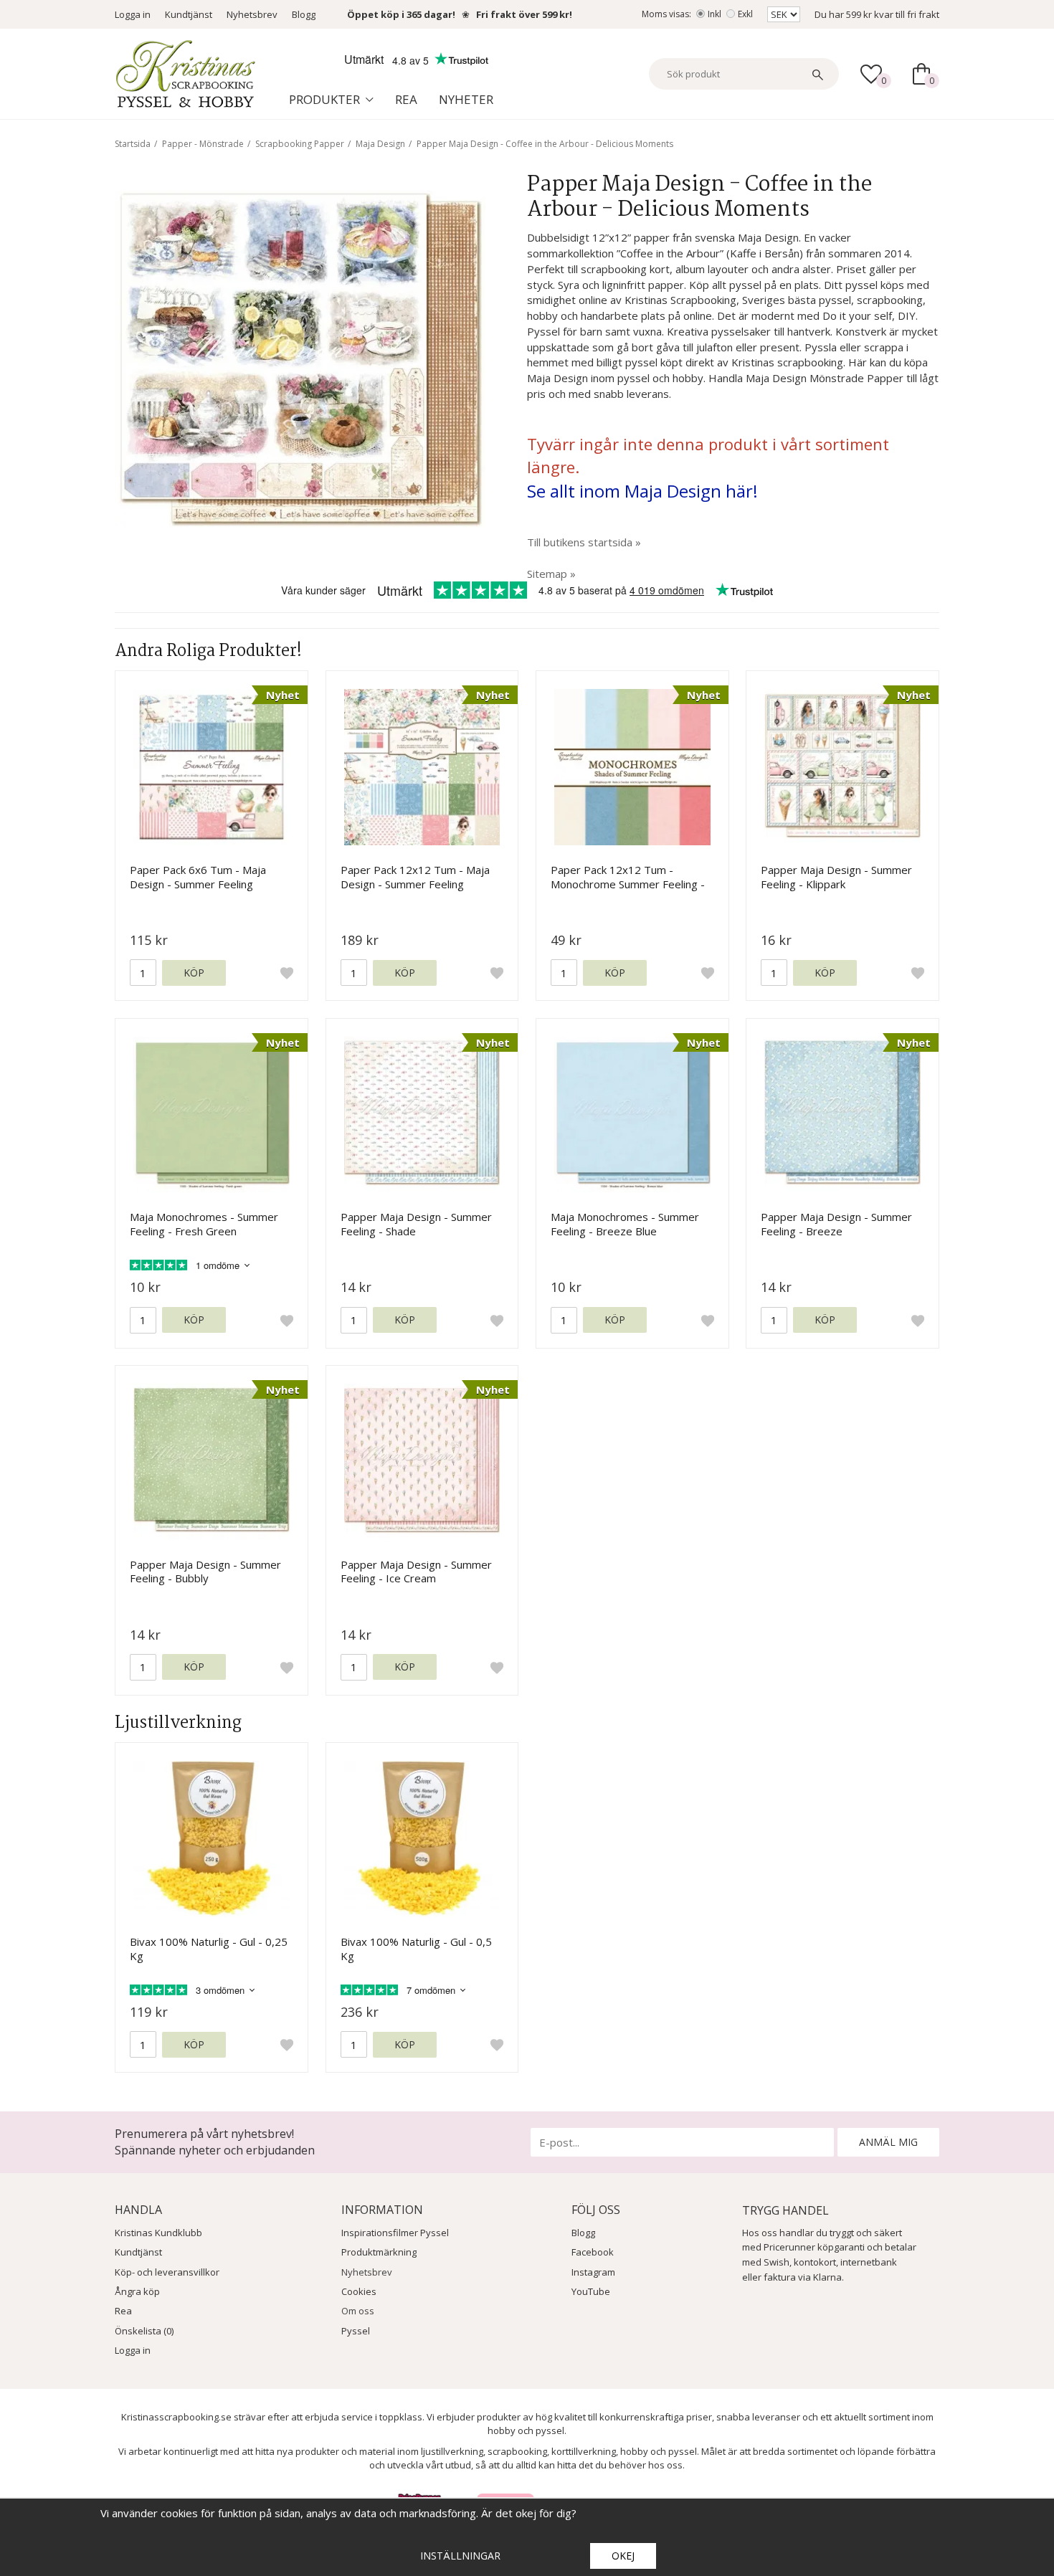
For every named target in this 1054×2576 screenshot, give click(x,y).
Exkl (745, 14)
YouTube (591, 2291)
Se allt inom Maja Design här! (642, 491)
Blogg (304, 14)
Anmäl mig (888, 2142)
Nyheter (466, 99)
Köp (194, 973)
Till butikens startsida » (584, 542)
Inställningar (460, 2556)
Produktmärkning (379, 2252)
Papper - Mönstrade (203, 144)
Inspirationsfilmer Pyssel (395, 2233)
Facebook (593, 2252)
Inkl (714, 14)
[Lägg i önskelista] (287, 973)
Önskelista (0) (144, 2331)
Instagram (593, 2272)
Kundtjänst (189, 14)
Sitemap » (551, 574)
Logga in (133, 14)
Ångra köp (137, 2291)
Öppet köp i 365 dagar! (401, 14)
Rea (406, 99)
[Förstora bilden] (300, 358)
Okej (623, 2556)
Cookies (359, 2291)
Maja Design (380, 144)
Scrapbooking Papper (300, 144)
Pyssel (356, 2331)
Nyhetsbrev (252, 14)
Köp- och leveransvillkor (167, 2272)
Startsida (133, 144)
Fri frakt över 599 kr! (524, 14)
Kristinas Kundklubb (158, 2233)
